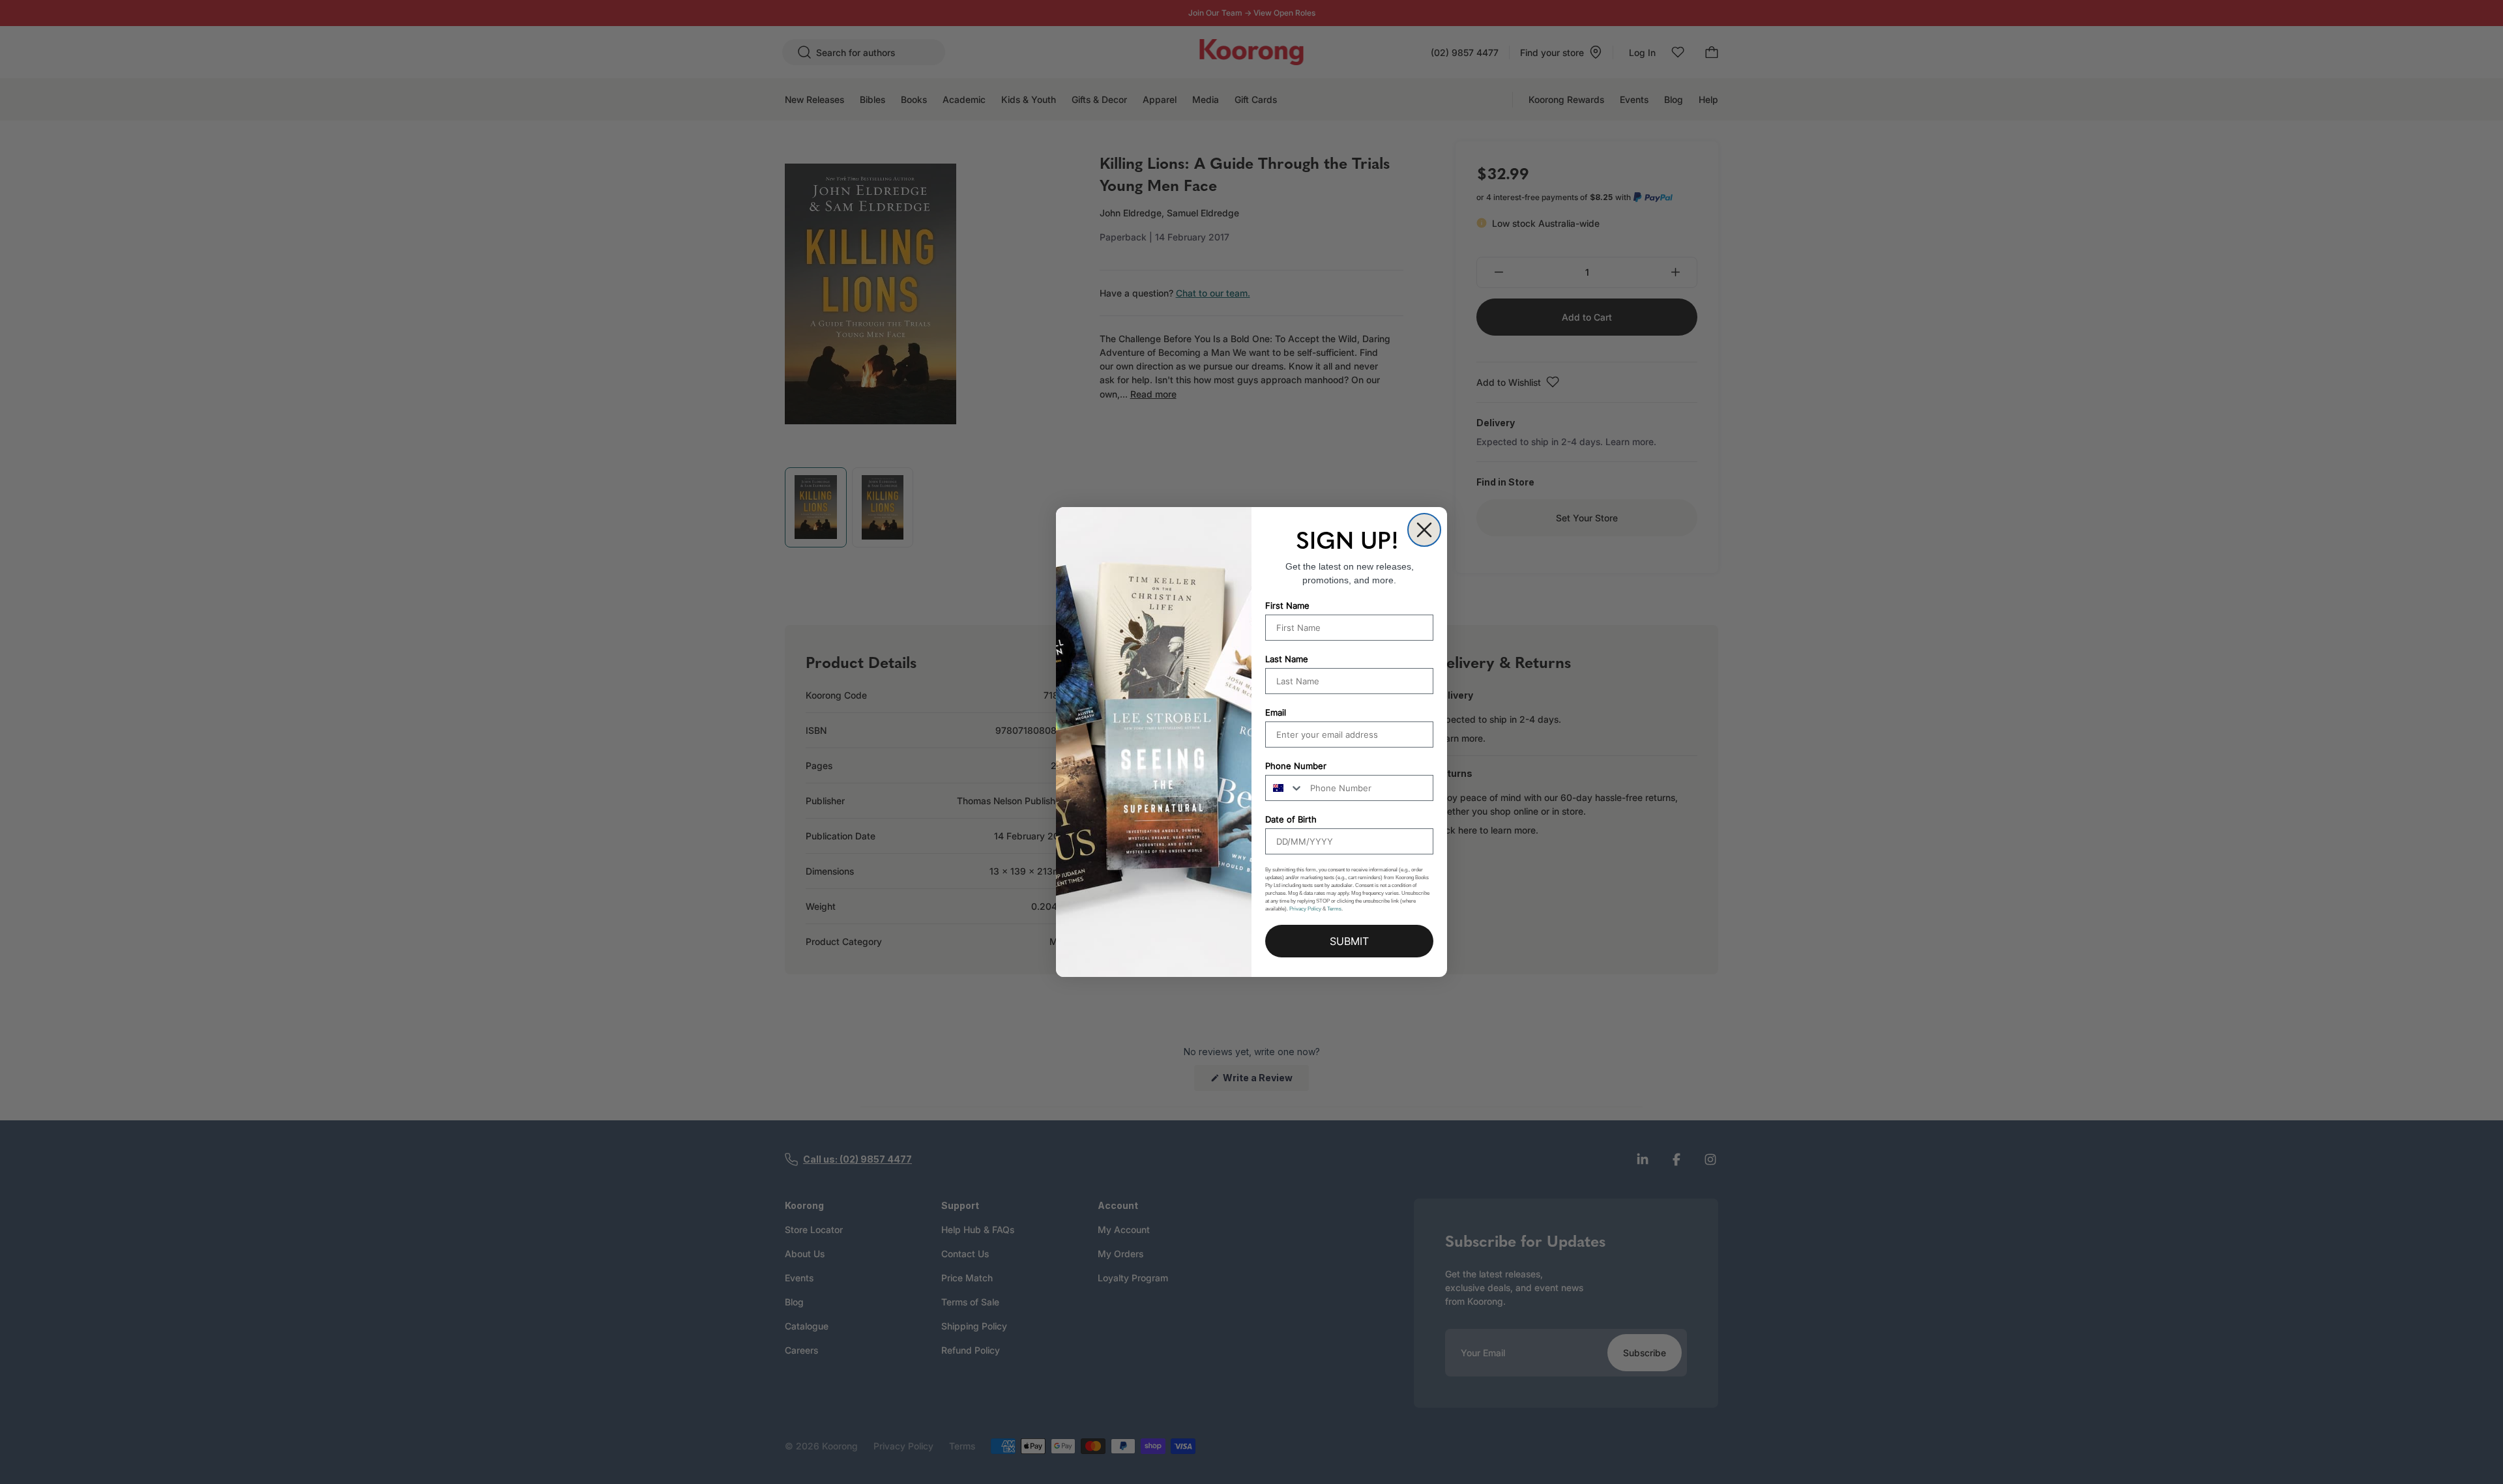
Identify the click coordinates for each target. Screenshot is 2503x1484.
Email (1276, 712)
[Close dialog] (1424, 530)
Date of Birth (1291, 819)
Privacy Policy (1305, 909)
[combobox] (1285, 788)
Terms (1334, 909)
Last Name (1287, 659)
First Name (1287, 605)
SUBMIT (1349, 941)
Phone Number (1296, 766)
